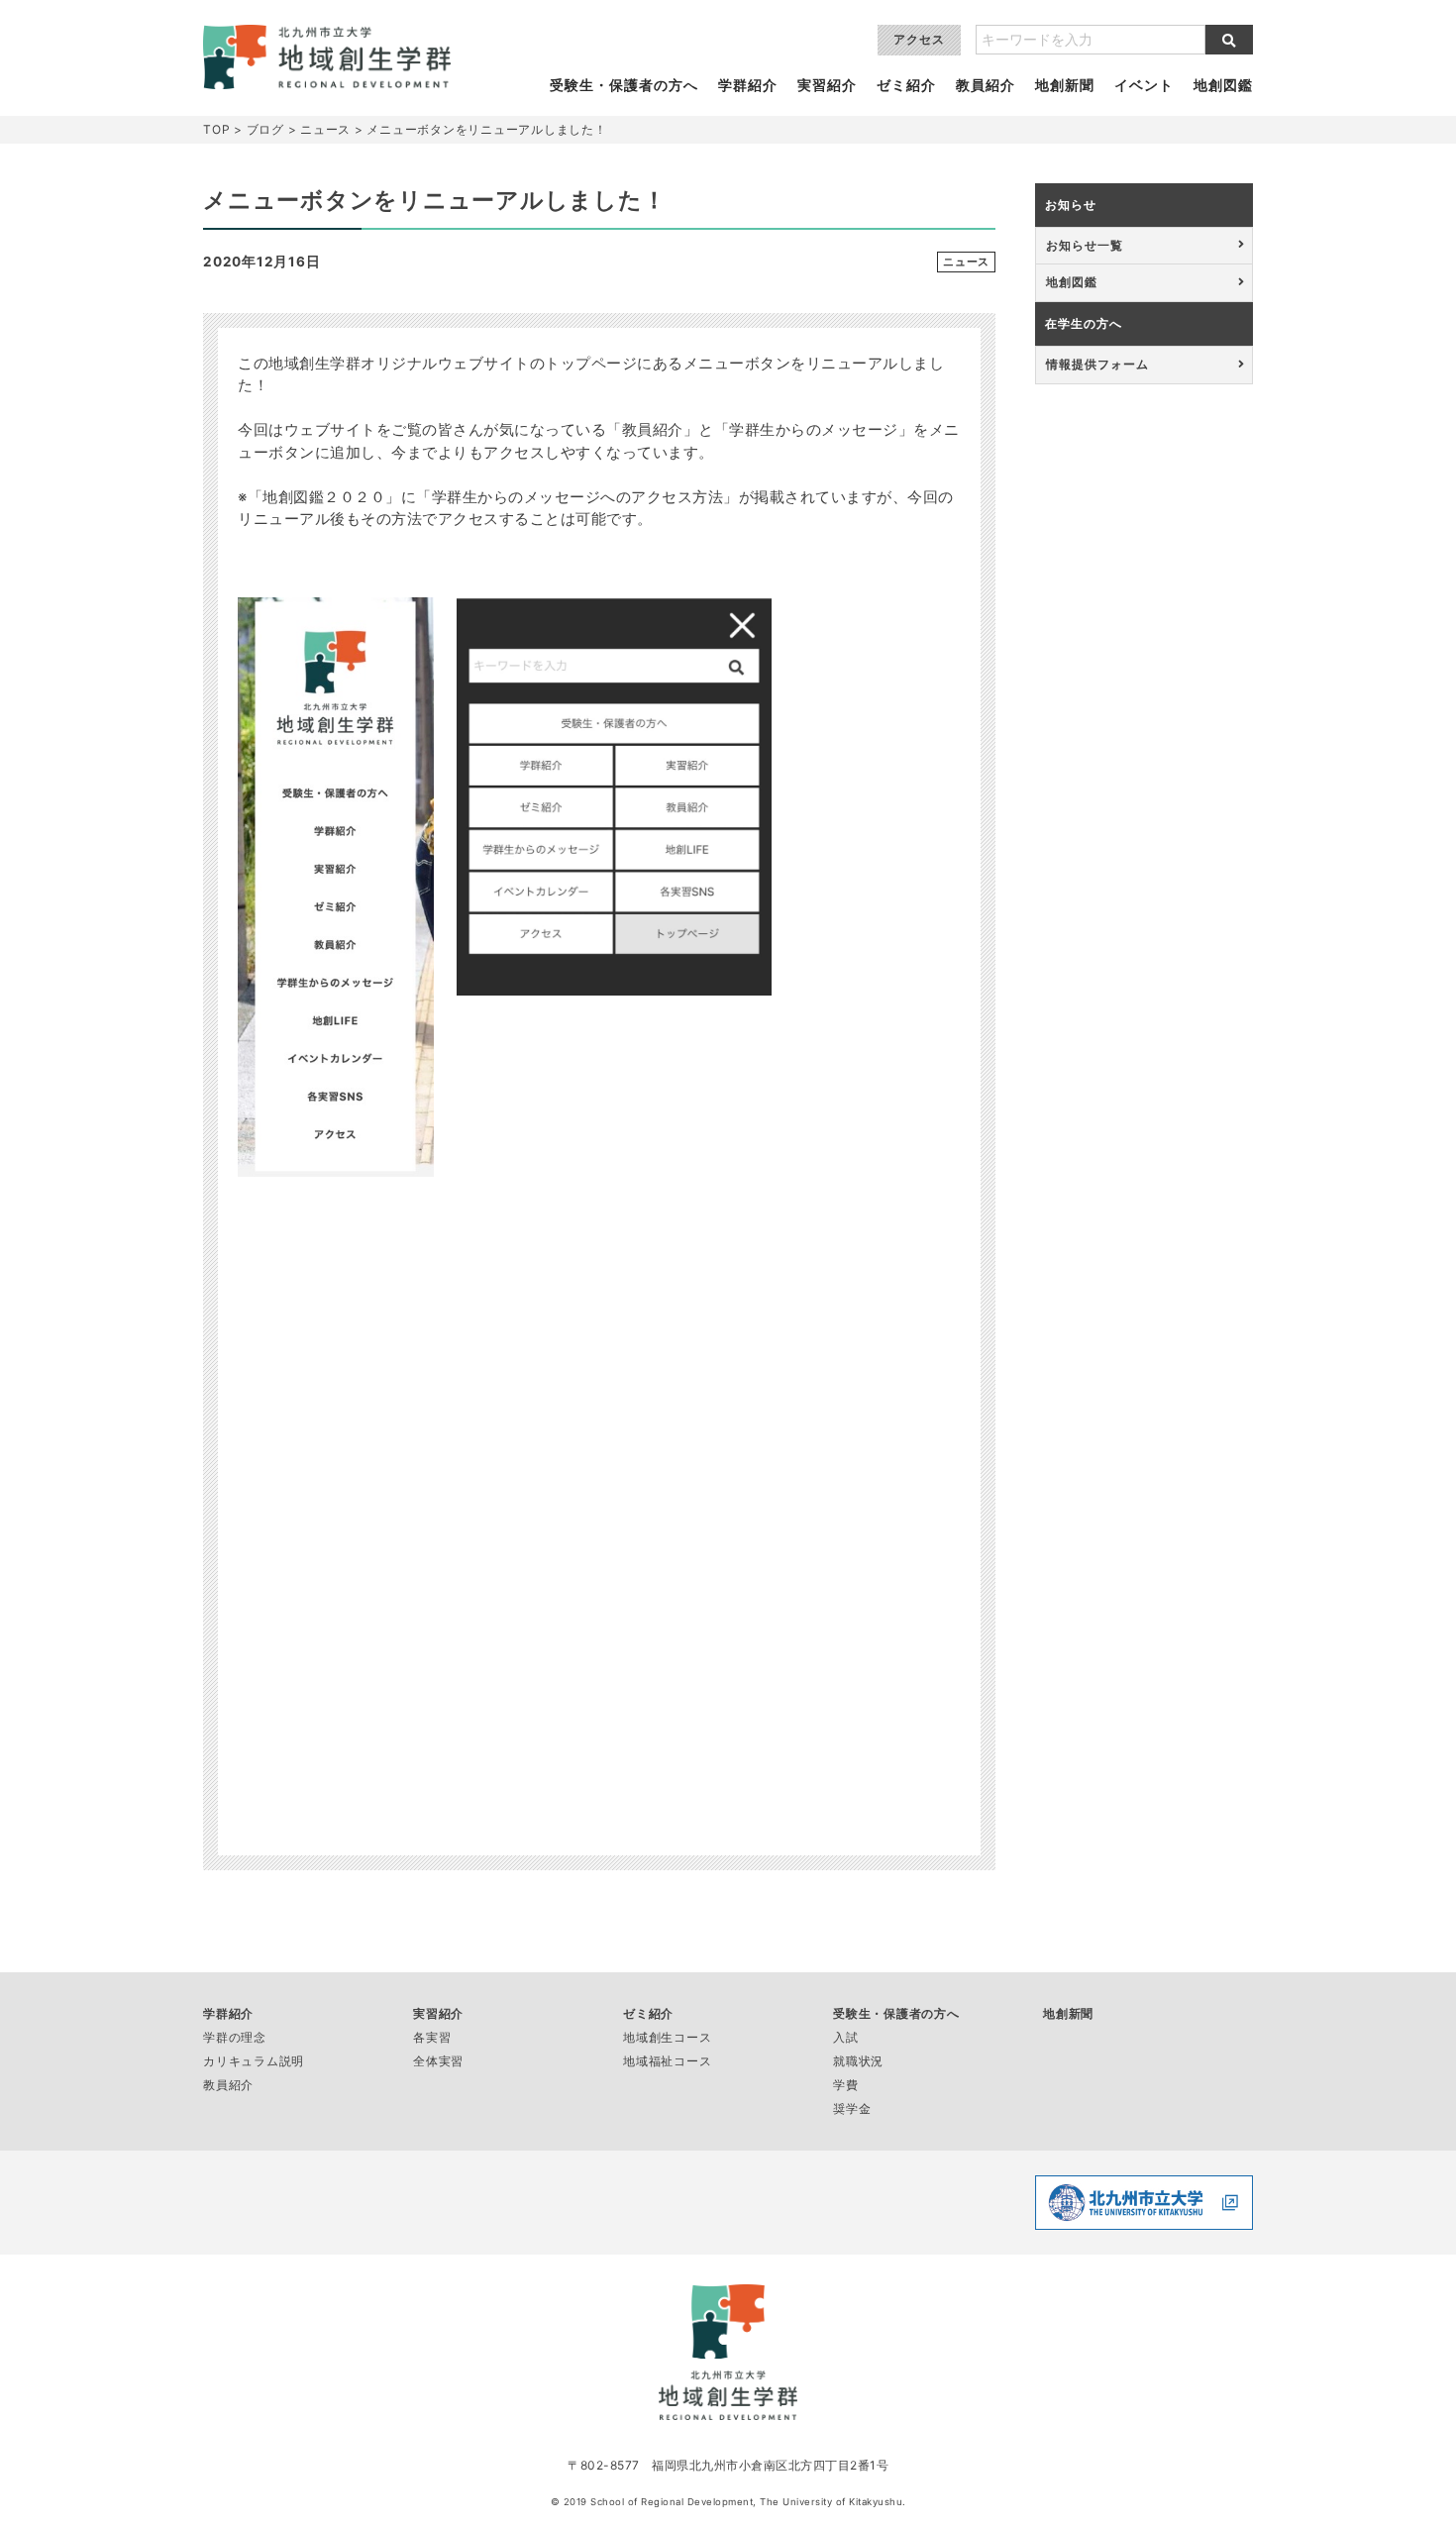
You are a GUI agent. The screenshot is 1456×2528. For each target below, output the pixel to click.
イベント (1144, 85)
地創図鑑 (1223, 85)
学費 (846, 2085)
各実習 (432, 2037)
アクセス (919, 39)
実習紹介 (827, 85)
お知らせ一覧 (1085, 245)
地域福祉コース (667, 2061)
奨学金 (852, 2108)
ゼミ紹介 (906, 85)
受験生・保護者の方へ (624, 85)
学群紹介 (748, 85)
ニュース (966, 262)
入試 (846, 2037)
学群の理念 (235, 2037)
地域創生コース (667, 2037)
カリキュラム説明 (254, 2061)
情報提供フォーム (1097, 364)
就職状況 (858, 2061)
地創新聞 (1065, 85)
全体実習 (438, 2061)
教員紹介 (986, 85)
